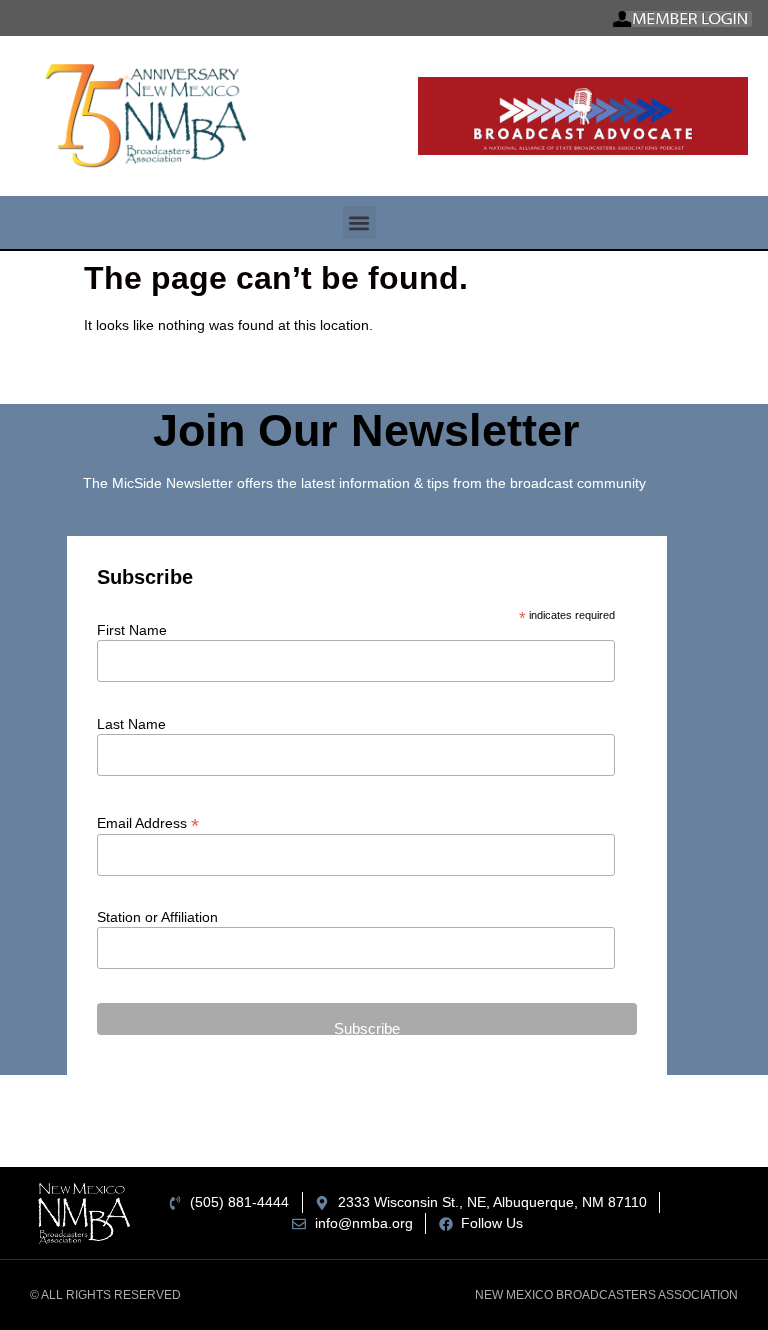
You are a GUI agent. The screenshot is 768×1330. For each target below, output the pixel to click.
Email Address (148, 822)
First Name (132, 630)
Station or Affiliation (157, 917)
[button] (359, 222)
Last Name (131, 724)
